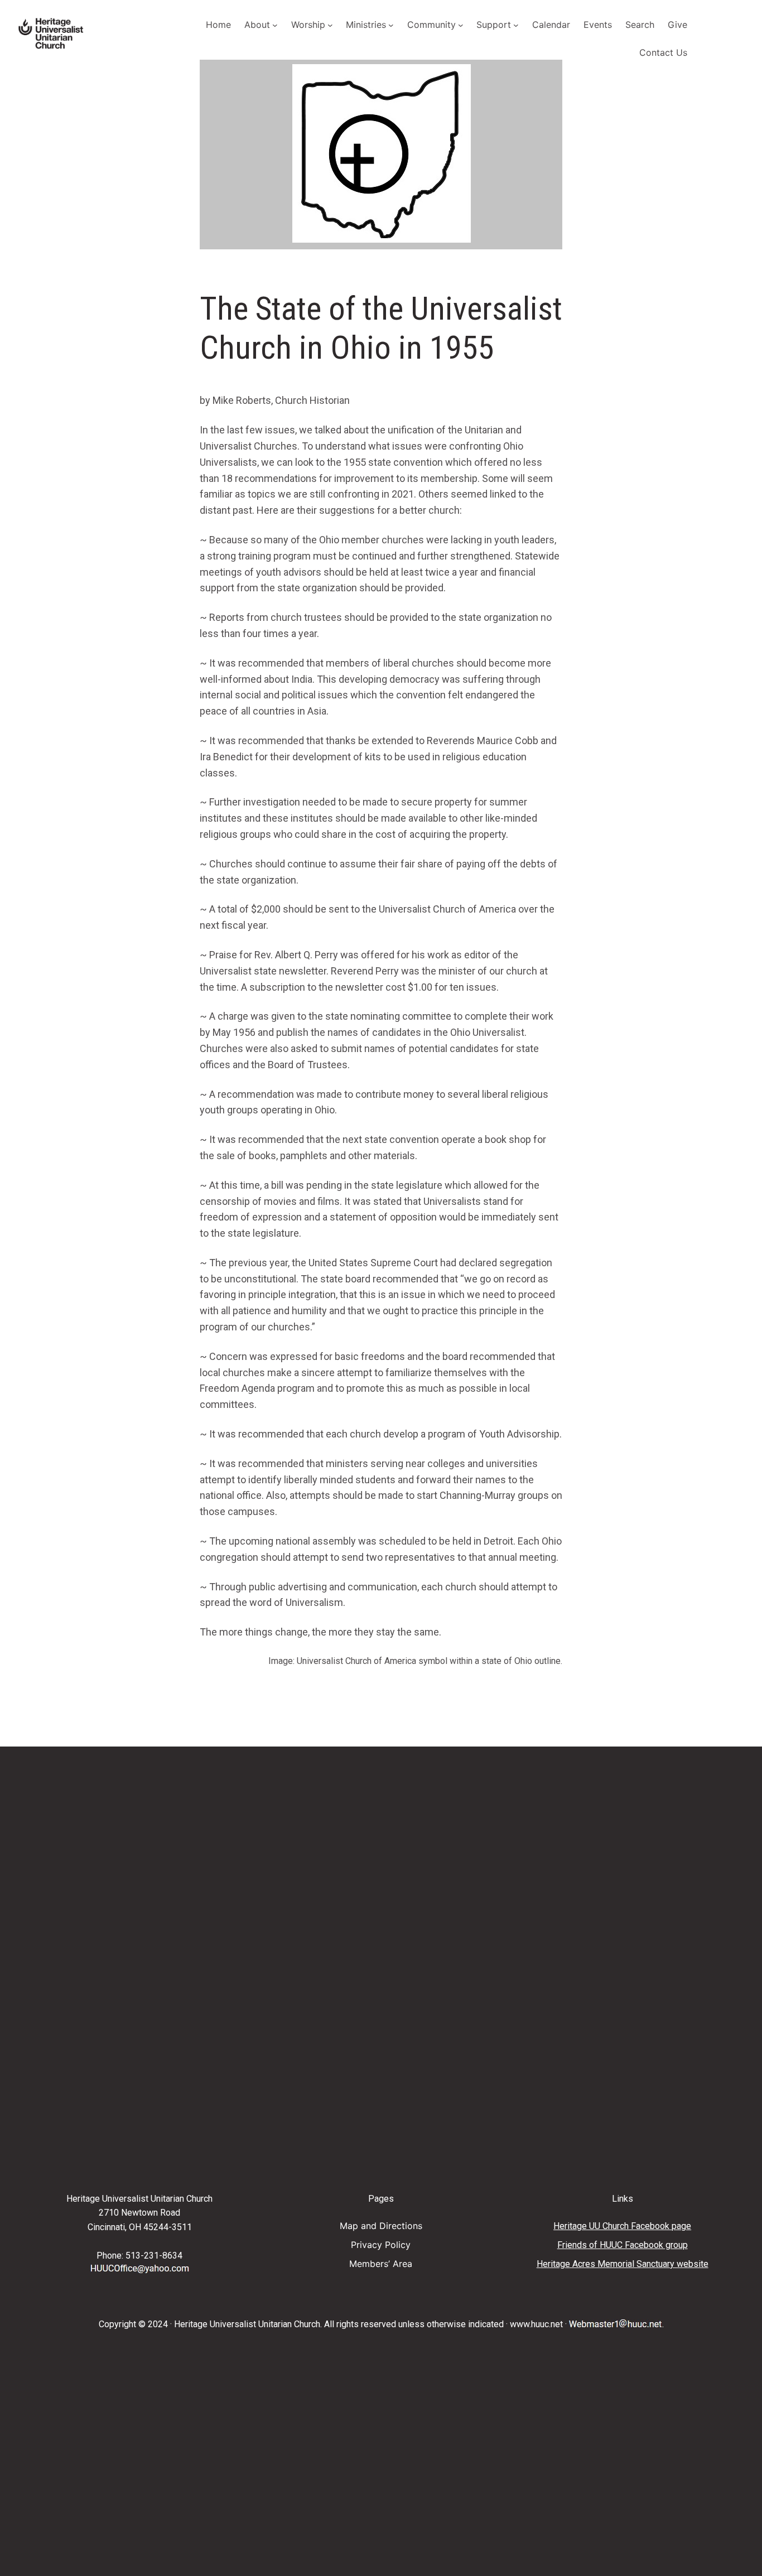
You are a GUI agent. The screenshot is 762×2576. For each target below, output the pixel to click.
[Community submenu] (461, 25)
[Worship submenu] (330, 25)
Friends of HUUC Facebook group (623, 2245)
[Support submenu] (516, 25)
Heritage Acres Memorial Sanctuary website (623, 2264)
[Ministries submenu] (391, 25)
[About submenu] (275, 25)
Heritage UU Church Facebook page (622, 2226)
